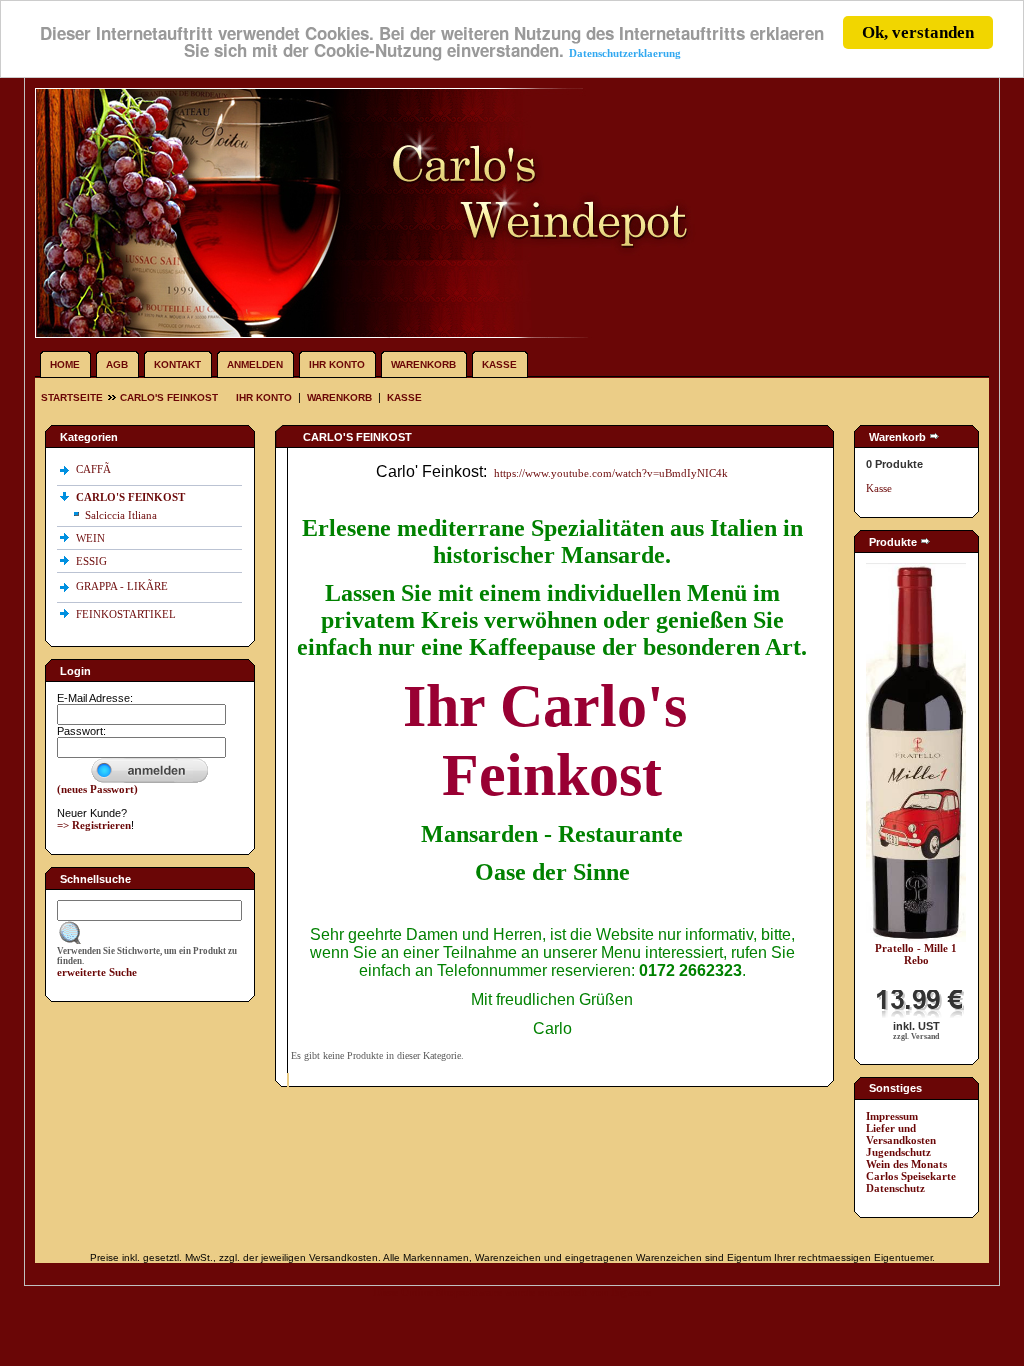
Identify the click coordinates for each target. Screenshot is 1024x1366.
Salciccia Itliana (121, 515)
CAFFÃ (93, 469)
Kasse (499, 364)
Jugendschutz (898, 1152)
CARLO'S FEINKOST (169, 397)
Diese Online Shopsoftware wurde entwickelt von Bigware (512, 1292)
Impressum (892, 1116)
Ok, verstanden (918, 32)
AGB (117, 364)
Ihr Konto (337, 364)
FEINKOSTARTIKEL (127, 614)
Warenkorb (423, 364)
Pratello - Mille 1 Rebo (916, 954)
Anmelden (255, 364)
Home (65, 364)
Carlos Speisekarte (911, 1176)
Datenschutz (895, 1188)
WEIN (92, 538)
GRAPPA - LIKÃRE (123, 586)
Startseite (73, 397)
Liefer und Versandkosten (901, 1134)
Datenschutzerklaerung (625, 53)
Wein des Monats (906, 1164)
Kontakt (177, 364)
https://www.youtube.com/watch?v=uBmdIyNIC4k (611, 473)
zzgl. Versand (916, 1036)
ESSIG (93, 561)
